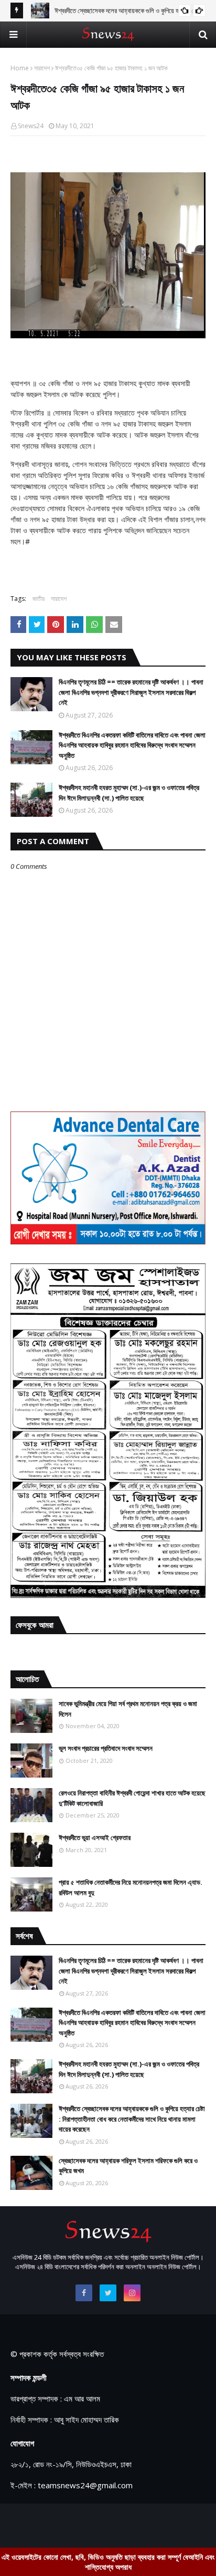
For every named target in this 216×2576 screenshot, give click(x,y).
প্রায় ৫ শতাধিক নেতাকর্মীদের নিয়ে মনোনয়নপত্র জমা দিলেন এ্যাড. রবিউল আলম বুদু (131, 1887)
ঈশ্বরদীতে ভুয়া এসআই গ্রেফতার (95, 1837)
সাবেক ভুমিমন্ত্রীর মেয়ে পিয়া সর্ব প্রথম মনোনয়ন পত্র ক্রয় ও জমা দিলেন (128, 1709)
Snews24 (31, 126)
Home (20, 68)
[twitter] (108, 2293)
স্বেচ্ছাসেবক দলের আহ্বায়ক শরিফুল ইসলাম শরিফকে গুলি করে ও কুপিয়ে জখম (128, 2166)
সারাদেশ (42, 68)
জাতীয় (39, 599)
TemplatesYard (96, 2524)
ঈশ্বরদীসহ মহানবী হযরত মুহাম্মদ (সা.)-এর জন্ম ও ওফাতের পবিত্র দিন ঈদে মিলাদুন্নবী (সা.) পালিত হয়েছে (129, 793)
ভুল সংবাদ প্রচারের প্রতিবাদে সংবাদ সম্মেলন (106, 1748)
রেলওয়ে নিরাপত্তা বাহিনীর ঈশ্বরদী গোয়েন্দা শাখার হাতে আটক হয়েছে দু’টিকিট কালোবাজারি (132, 1798)
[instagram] (132, 2293)
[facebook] (84, 2293)
